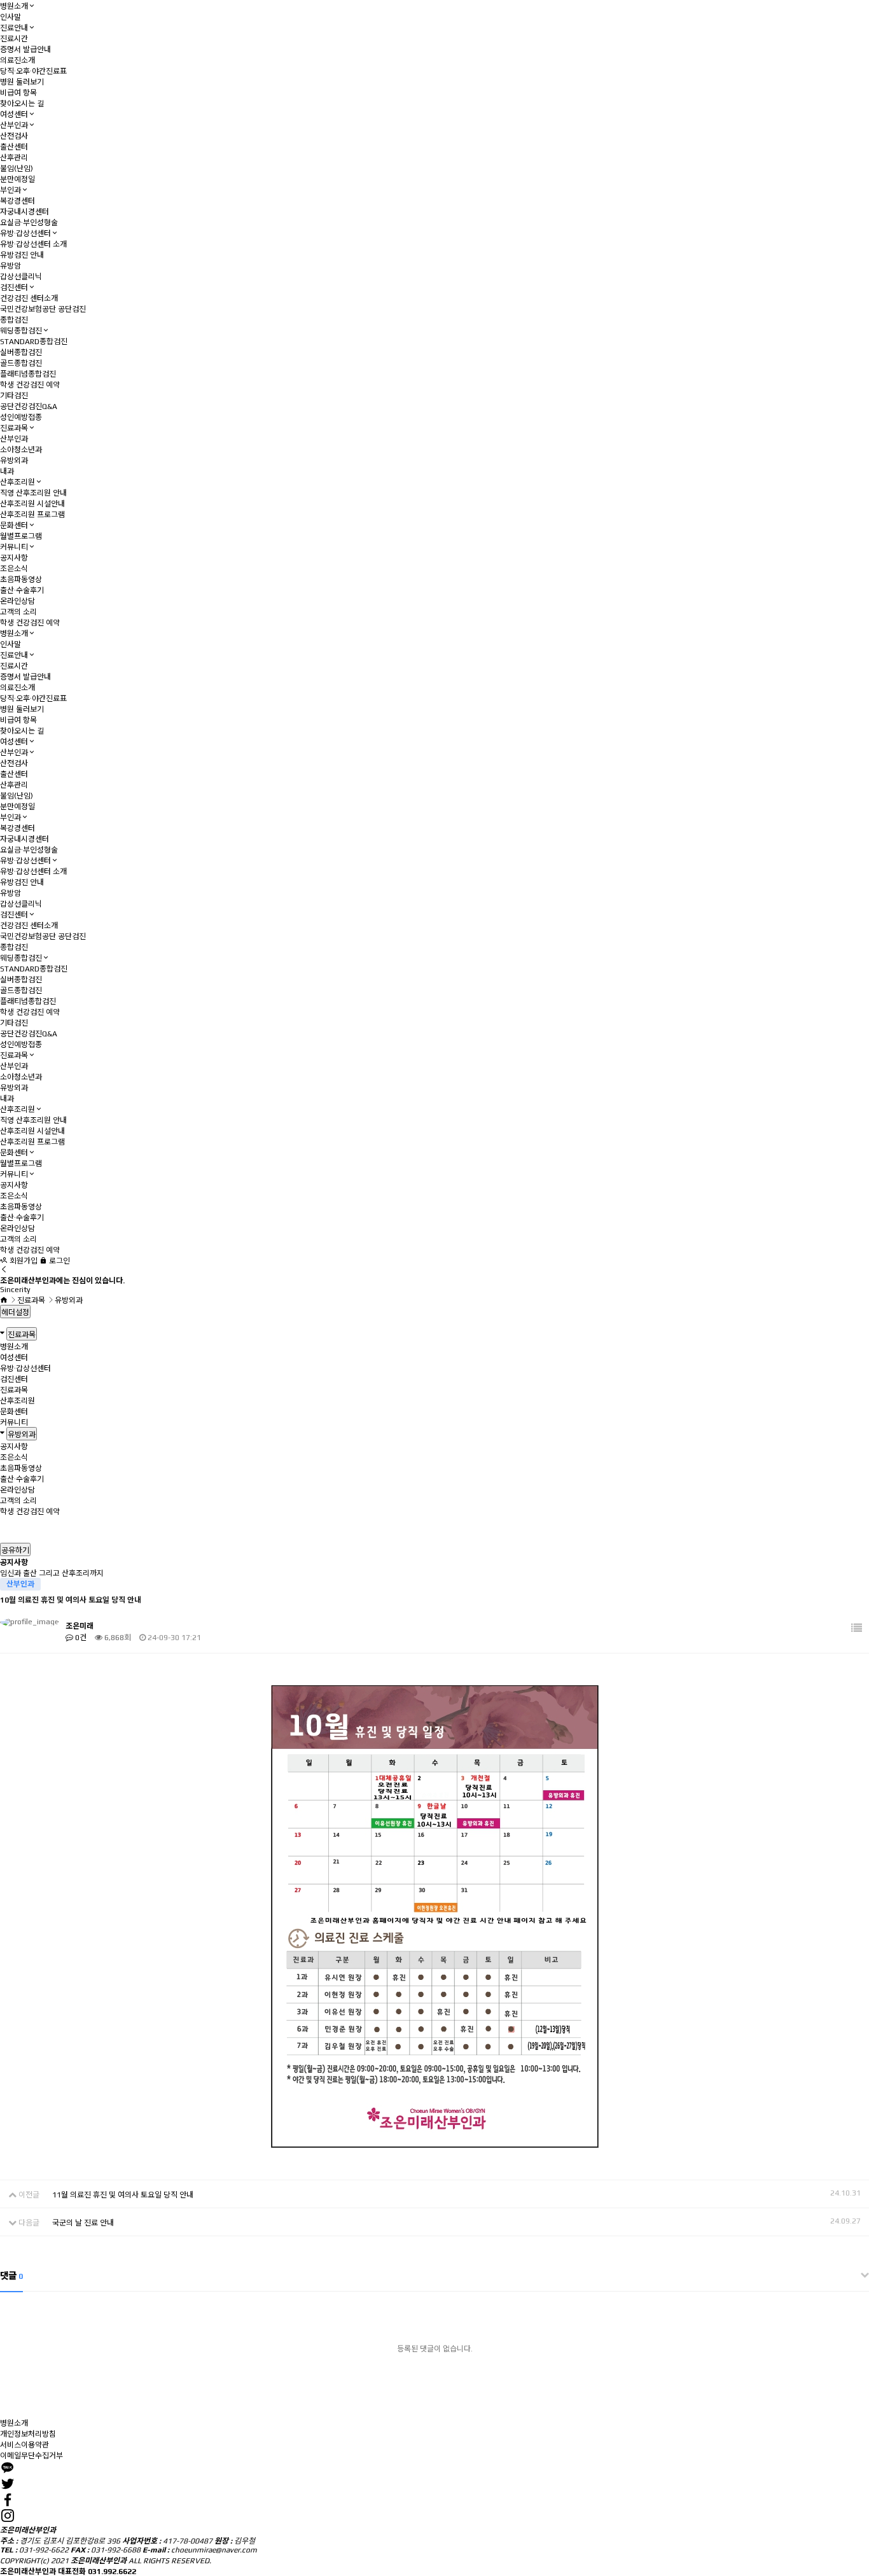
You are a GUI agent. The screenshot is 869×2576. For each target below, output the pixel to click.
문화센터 (14, 526)
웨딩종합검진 (21, 331)
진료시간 (14, 39)
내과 (7, 471)
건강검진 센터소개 (29, 298)
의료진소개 (17, 60)
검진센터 (14, 288)
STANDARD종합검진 (34, 342)
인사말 (10, 17)
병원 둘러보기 (22, 82)
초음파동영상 (21, 580)
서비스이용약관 (24, 2445)
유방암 (10, 266)
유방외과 (14, 461)
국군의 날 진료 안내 (83, 2223)
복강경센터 (17, 201)
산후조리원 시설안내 (32, 504)
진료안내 (14, 28)
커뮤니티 (14, 547)
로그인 (59, 1261)
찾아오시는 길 (22, 104)
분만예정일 (17, 179)
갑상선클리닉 (21, 277)
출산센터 (14, 147)
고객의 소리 (18, 612)
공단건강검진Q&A (29, 407)
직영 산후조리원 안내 (33, 493)
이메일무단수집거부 (31, 2456)
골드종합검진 (21, 363)
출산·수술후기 (22, 590)
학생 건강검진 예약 (30, 385)
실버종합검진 (21, 352)
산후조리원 (17, 482)
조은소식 (14, 569)
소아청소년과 (21, 450)
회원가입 (23, 1261)
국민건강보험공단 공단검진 (43, 309)
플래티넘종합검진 (28, 374)
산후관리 (14, 158)
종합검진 (14, 320)
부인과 (10, 190)
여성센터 (14, 115)
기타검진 (14, 396)
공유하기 (15, 1550)
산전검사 (14, 136)
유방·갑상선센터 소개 (33, 244)
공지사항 (14, 558)
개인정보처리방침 (28, 2434)
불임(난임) (17, 169)
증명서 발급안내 (25, 50)
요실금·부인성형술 (29, 223)
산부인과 (14, 125)
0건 (80, 1638)
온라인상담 (17, 601)
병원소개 (14, 6)
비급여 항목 (18, 93)
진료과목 (14, 428)
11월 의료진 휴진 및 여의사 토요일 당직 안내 (123, 2195)
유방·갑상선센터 (25, 233)
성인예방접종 (21, 417)
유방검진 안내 (22, 255)
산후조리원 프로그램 (32, 515)
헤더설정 (15, 1312)
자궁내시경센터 (24, 212)
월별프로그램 (21, 536)
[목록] (857, 1628)
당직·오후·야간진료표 (33, 71)
